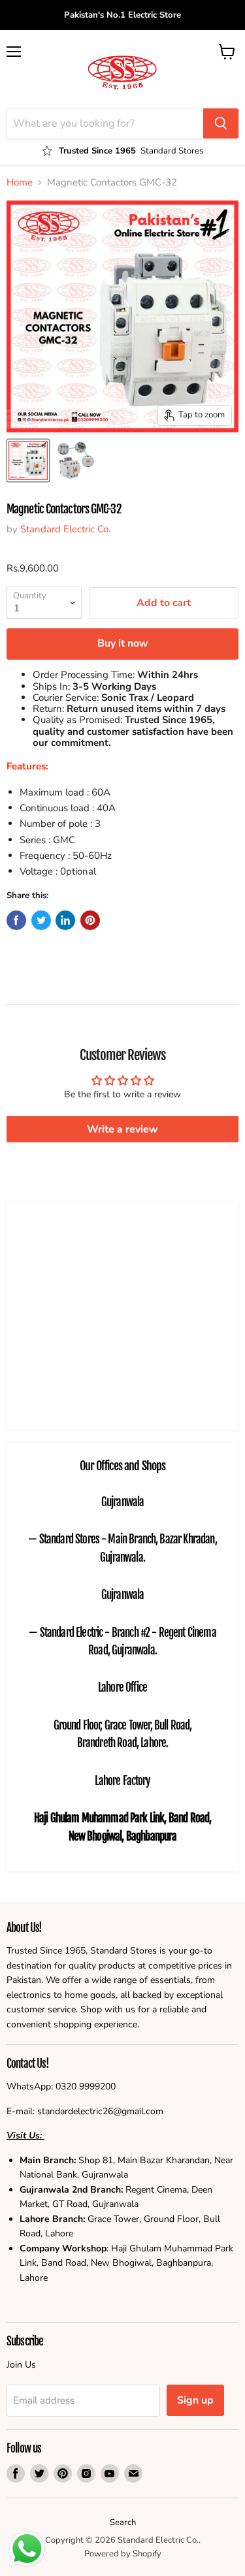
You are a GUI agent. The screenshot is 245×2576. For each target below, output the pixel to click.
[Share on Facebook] (16, 920)
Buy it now (123, 643)
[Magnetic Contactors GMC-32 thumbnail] (74, 460)
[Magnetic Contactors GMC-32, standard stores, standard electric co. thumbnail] (28, 460)
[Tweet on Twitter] (41, 920)
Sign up (195, 2400)
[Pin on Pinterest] (90, 920)
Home (20, 183)
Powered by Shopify (123, 2554)
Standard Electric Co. (65, 529)
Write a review (122, 1129)
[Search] (221, 123)
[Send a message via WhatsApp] (27, 2549)
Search (123, 2522)
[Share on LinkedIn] (65, 920)
